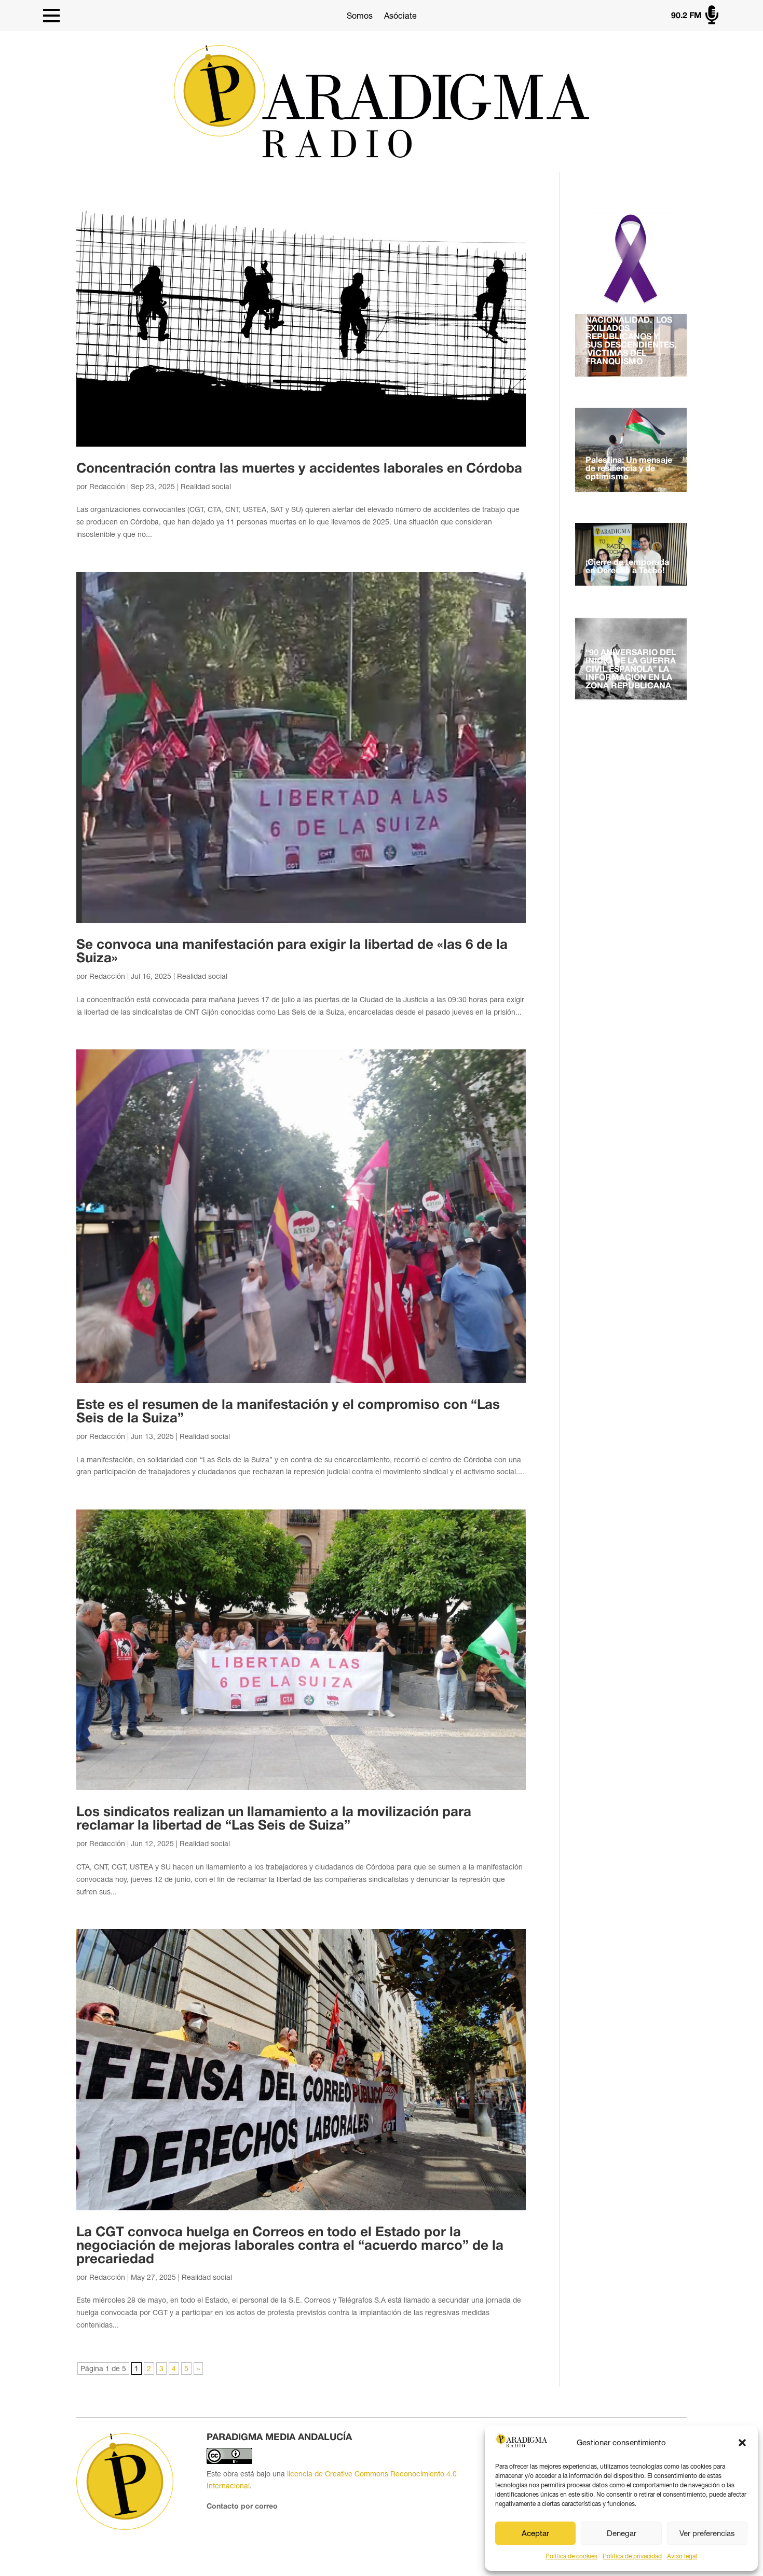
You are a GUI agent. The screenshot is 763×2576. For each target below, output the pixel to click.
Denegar (622, 2533)
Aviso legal (682, 2556)
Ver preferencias (707, 2533)
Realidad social (206, 487)
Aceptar (535, 2533)
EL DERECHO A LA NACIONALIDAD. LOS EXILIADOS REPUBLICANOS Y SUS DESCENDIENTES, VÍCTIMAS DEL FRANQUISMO (631, 337)
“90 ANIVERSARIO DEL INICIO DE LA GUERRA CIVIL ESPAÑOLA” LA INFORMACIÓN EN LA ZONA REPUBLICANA (631, 670)
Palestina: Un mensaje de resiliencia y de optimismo (629, 469)
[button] (742, 2443)
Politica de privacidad (632, 2556)
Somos (360, 16)
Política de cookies (571, 2556)
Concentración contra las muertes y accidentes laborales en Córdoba (299, 469)
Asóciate (400, 16)
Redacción (107, 487)
